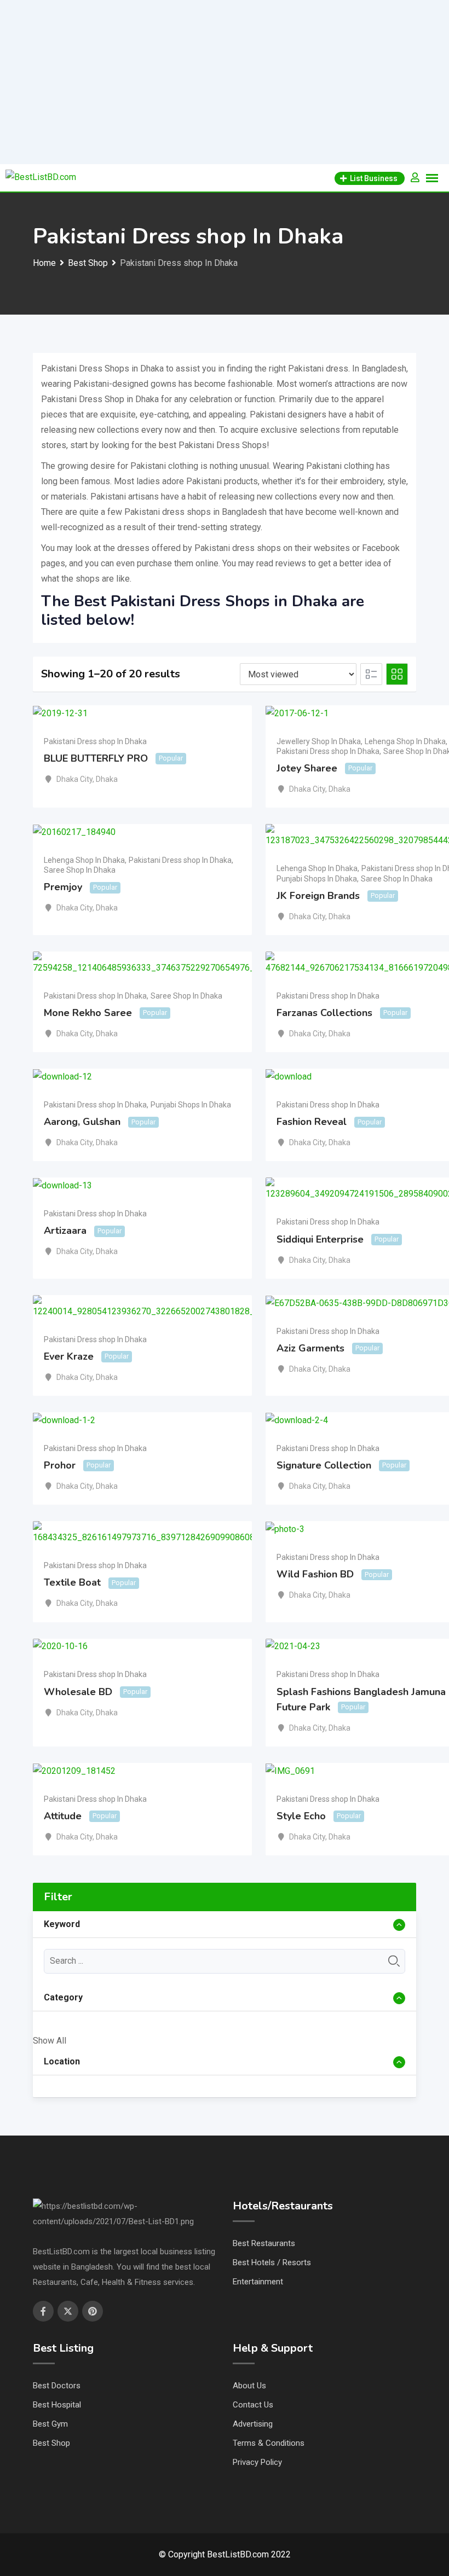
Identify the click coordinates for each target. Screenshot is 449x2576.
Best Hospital (57, 2405)
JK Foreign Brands (318, 896)
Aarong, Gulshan (82, 1122)
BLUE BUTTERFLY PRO (96, 758)
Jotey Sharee (307, 768)
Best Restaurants (264, 2243)
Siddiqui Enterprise (320, 1239)
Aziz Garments (310, 1348)
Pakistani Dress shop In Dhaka (95, 741)
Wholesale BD (78, 1692)
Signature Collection (324, 1465)
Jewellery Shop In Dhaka (319, 741)
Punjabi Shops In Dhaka (317, 879)
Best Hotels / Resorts (272, 2262)
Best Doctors (57, 2386)
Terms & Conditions (269, 2443)
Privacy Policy (257, 2462)
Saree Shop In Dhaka (80, 870)
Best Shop (51, 2443)
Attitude (63, 1816)
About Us (249, 2386)
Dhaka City (74, 779)
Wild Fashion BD (315, 1574)
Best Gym (50, 2424)
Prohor (60, 1465)
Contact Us (253, 2405)
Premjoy (63, 887)
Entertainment (258, 2282)
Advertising (253, 2424)
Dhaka (107, 779)
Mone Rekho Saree (88, 1013)
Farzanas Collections (324, 1013)
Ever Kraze (69, 1356)
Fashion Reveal (312, 1122)
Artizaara (65, 1231)
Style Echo (301, 1816)
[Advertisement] (225, 82)
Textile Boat (72, 1583)
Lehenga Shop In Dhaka (405, 741)
